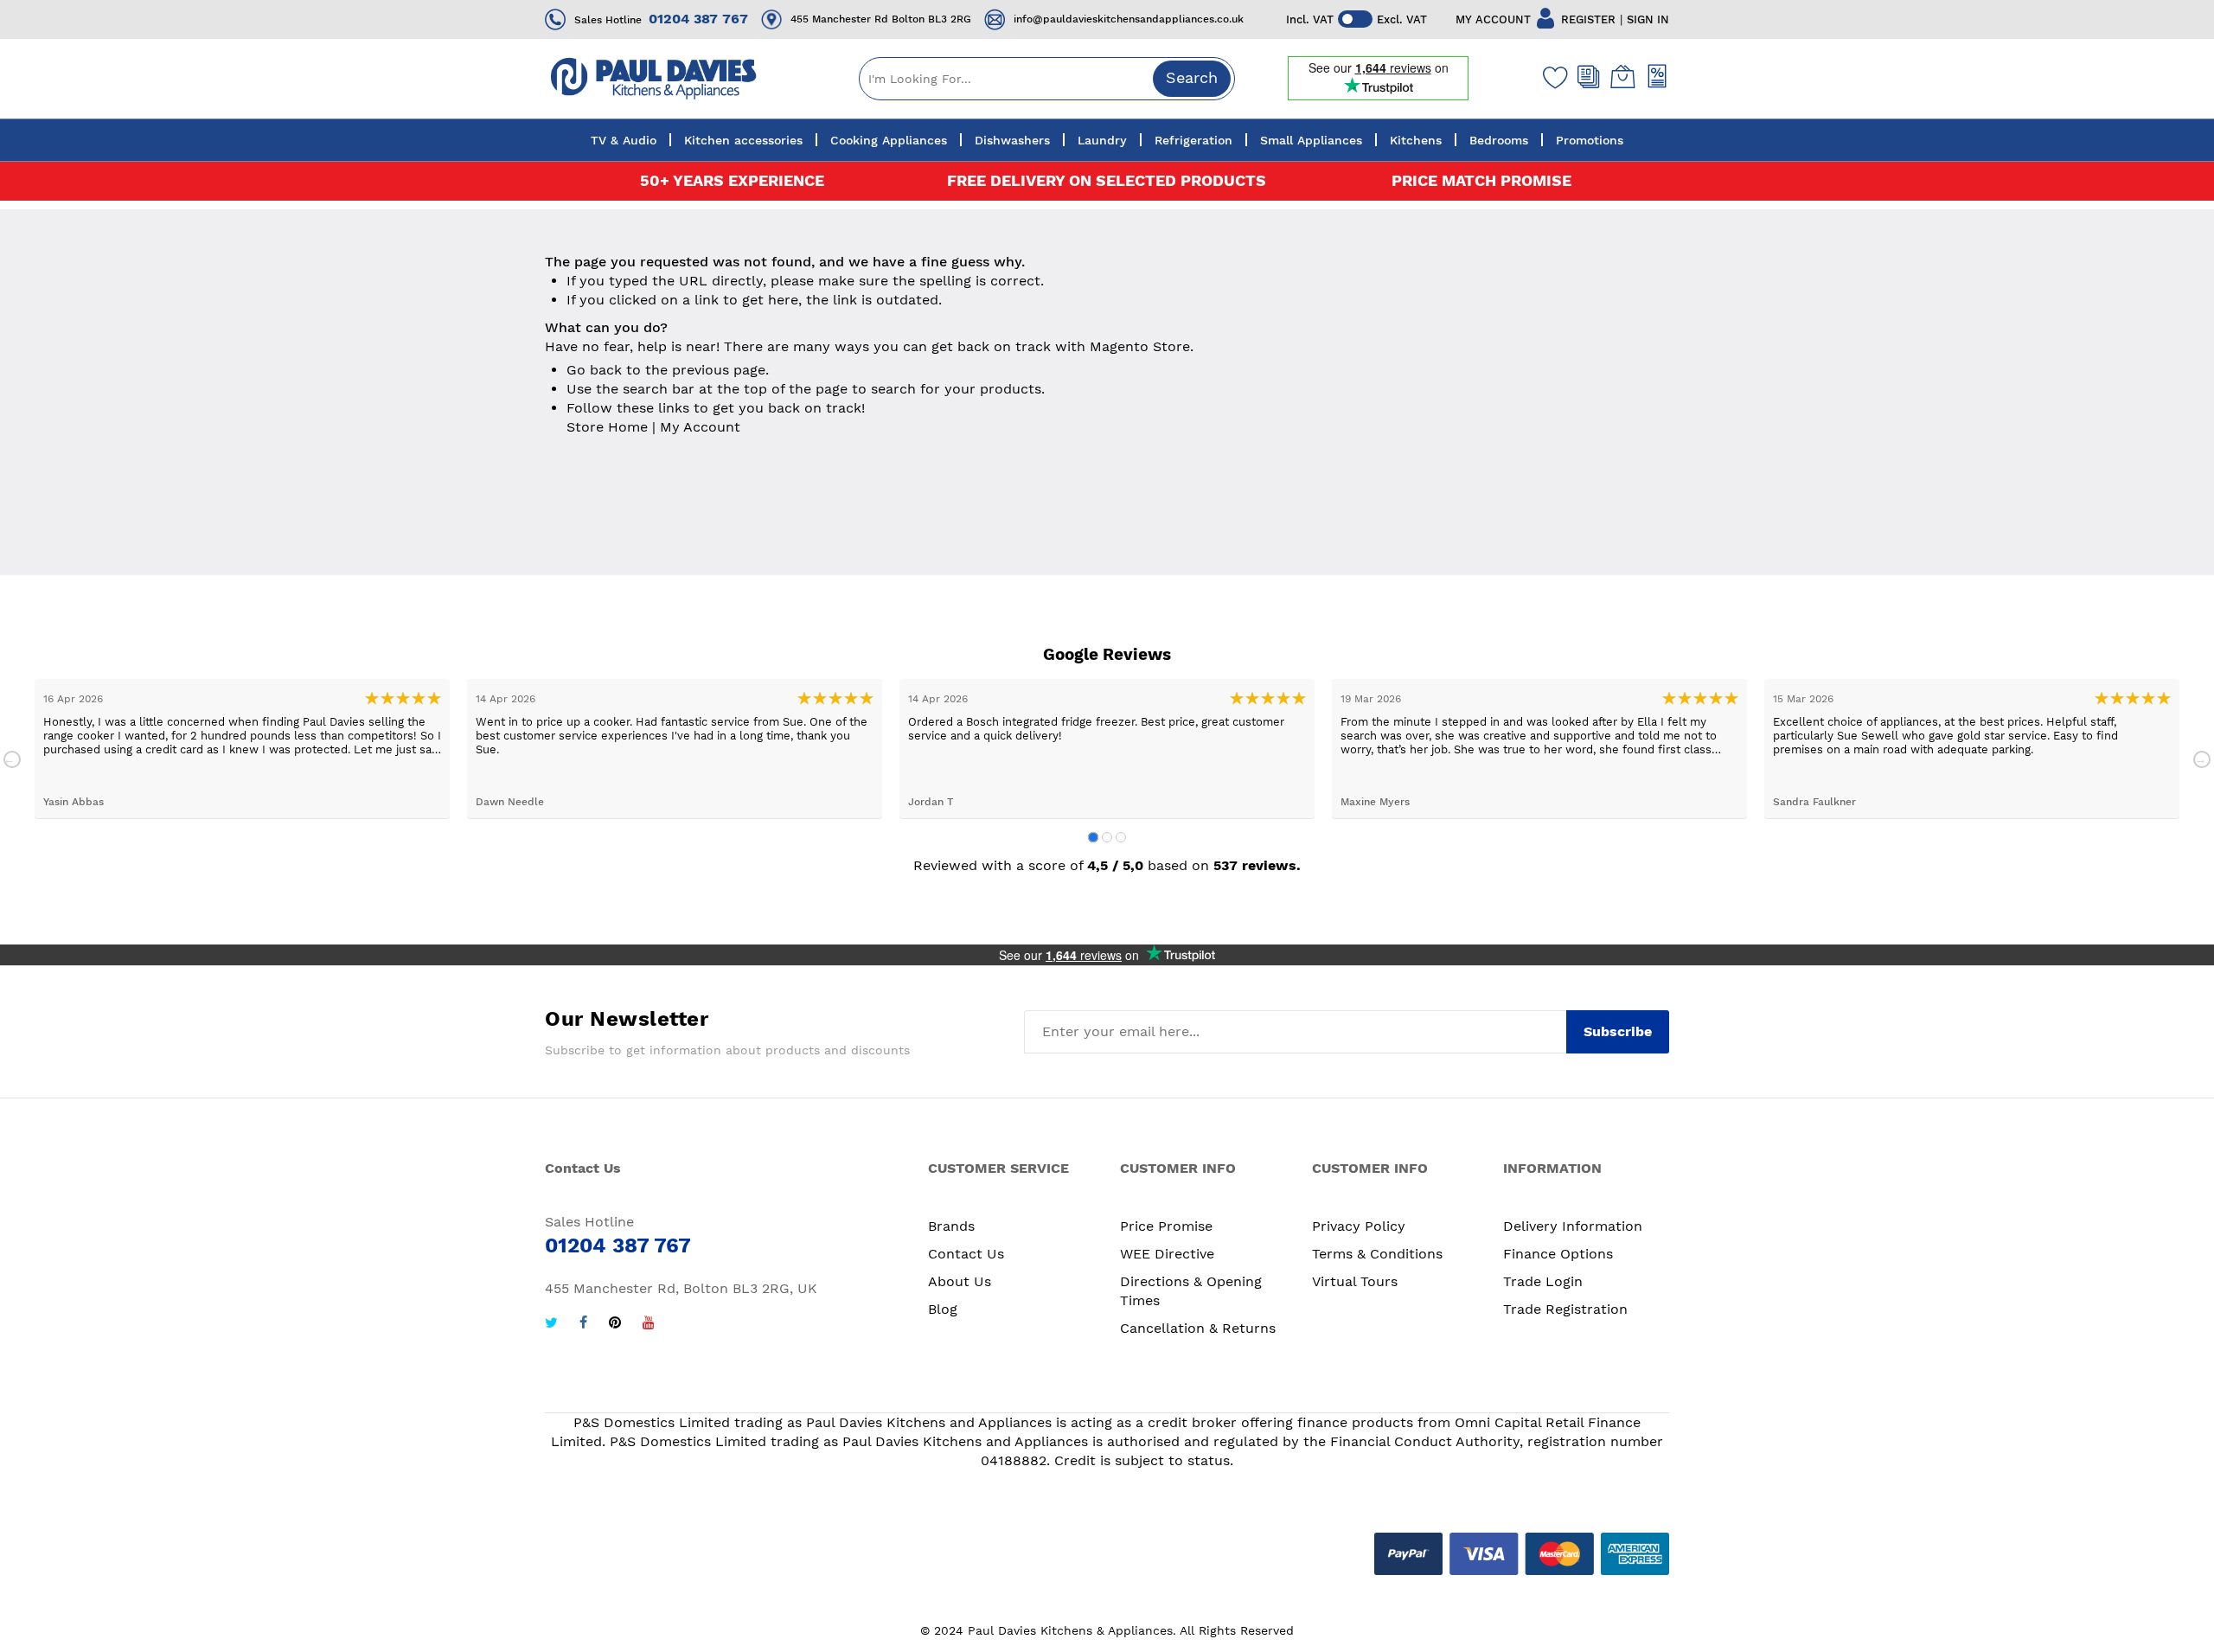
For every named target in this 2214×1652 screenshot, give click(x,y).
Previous (12, 759)
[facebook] (583, 1325)
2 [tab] (1107, 837)
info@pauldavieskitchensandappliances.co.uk (1129, 19)
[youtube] (649, 1325)
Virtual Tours (1355, 1281)
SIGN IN (1648, 19)
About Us (960, 1281)
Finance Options (1558, 1254)
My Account (700, 427)
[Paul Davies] (653, 78)
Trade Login (1543, 1281)
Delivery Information (1573, 1226)
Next (2202, 759)
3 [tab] (1121, 837)
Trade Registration (1565, 1309)
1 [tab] (1093, 837)
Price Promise (1166, 1226)
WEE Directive (1167, 1254)
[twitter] (551, 1325)
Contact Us (966, 1254)
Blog (943, 1309)
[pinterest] (615, 1325)
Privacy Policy (1359, 1226)
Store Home (607, 427)
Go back (594, 370)
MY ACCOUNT (1493, 19)
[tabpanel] (242, 749)
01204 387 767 (698, 19)
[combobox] (1047, 79)
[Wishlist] (1552, 77)
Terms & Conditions (1377, 1254)
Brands (951, 1226)
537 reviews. (1257, 865)
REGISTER (1588, 19)
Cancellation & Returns (1198, 1328)
